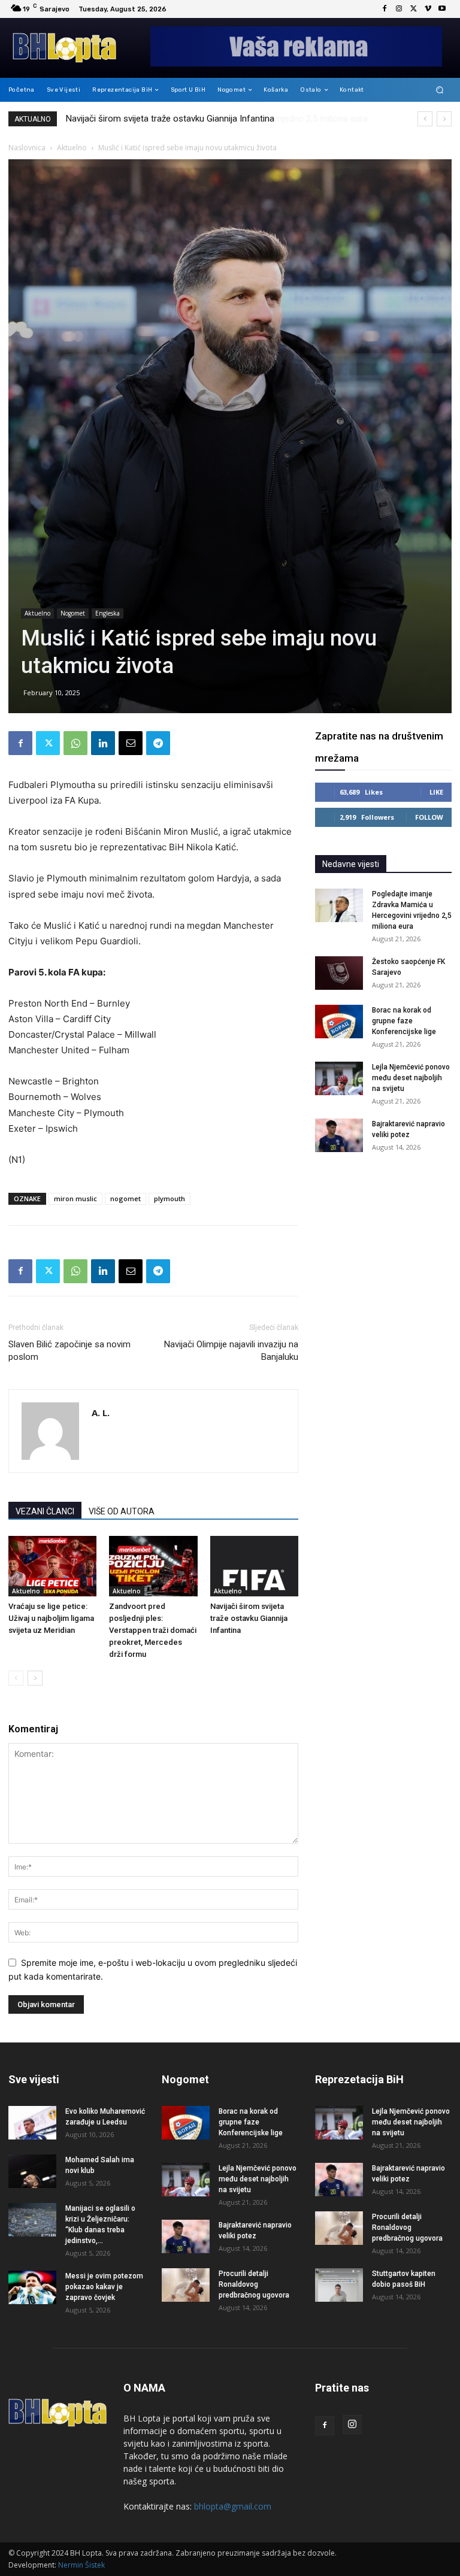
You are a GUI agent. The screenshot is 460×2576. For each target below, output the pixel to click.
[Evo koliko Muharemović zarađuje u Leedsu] (32, 2123)
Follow (429, 817)
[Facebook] (385, 9)
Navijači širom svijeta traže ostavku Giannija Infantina (249, 1618)
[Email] (131, 743)
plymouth (170, 1198)
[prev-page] (16, 1678)
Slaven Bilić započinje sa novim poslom (69, 1351)
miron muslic (75, 1198)
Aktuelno (72, 148)
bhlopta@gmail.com (233, 2506)
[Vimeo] (428, 9)
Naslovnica (27, 148)
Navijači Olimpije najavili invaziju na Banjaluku (231, 1351)
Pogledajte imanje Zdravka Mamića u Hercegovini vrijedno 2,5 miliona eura (211, 119)
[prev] (425, 119)
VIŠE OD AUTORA (122, 1511)
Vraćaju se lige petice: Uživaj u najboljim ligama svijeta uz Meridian (51, 1618)
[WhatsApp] (75, 743)
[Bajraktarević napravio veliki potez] (339, 1135)
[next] (444, 119)
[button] (440, 90)
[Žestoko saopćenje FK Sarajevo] (339, 973)
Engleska (108, 613)
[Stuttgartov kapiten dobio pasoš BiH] (339, 2285)
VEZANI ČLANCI (45, 1511)
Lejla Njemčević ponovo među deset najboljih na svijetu (411, 1078)
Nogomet (73, 613)
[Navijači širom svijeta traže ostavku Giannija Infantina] (254, 1566)
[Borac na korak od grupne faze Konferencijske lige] (339, 1022)
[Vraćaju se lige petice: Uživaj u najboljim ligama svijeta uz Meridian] (52, 1566)
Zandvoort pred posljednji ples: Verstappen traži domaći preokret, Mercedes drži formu (153, 1630)
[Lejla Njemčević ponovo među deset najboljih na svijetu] (339, 1078)
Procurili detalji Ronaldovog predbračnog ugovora (254, 2284)
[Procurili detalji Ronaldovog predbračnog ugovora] (186, 2285)
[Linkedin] (103, 743)
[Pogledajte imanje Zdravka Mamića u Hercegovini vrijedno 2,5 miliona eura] (339, 905)
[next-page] (35, 1678)
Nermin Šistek (81, 2565)
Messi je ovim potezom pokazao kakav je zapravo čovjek (104, 2287)
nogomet (125, 1198)
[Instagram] (399, 9)
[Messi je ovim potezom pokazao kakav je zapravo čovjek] (32, 2287)
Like (436, 792)
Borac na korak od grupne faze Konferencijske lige (404, 1021)
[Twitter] (413, 9)
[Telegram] (158, 743)
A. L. (101, 1413)
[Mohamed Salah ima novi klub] (32, 2171)
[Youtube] (442, 9)
